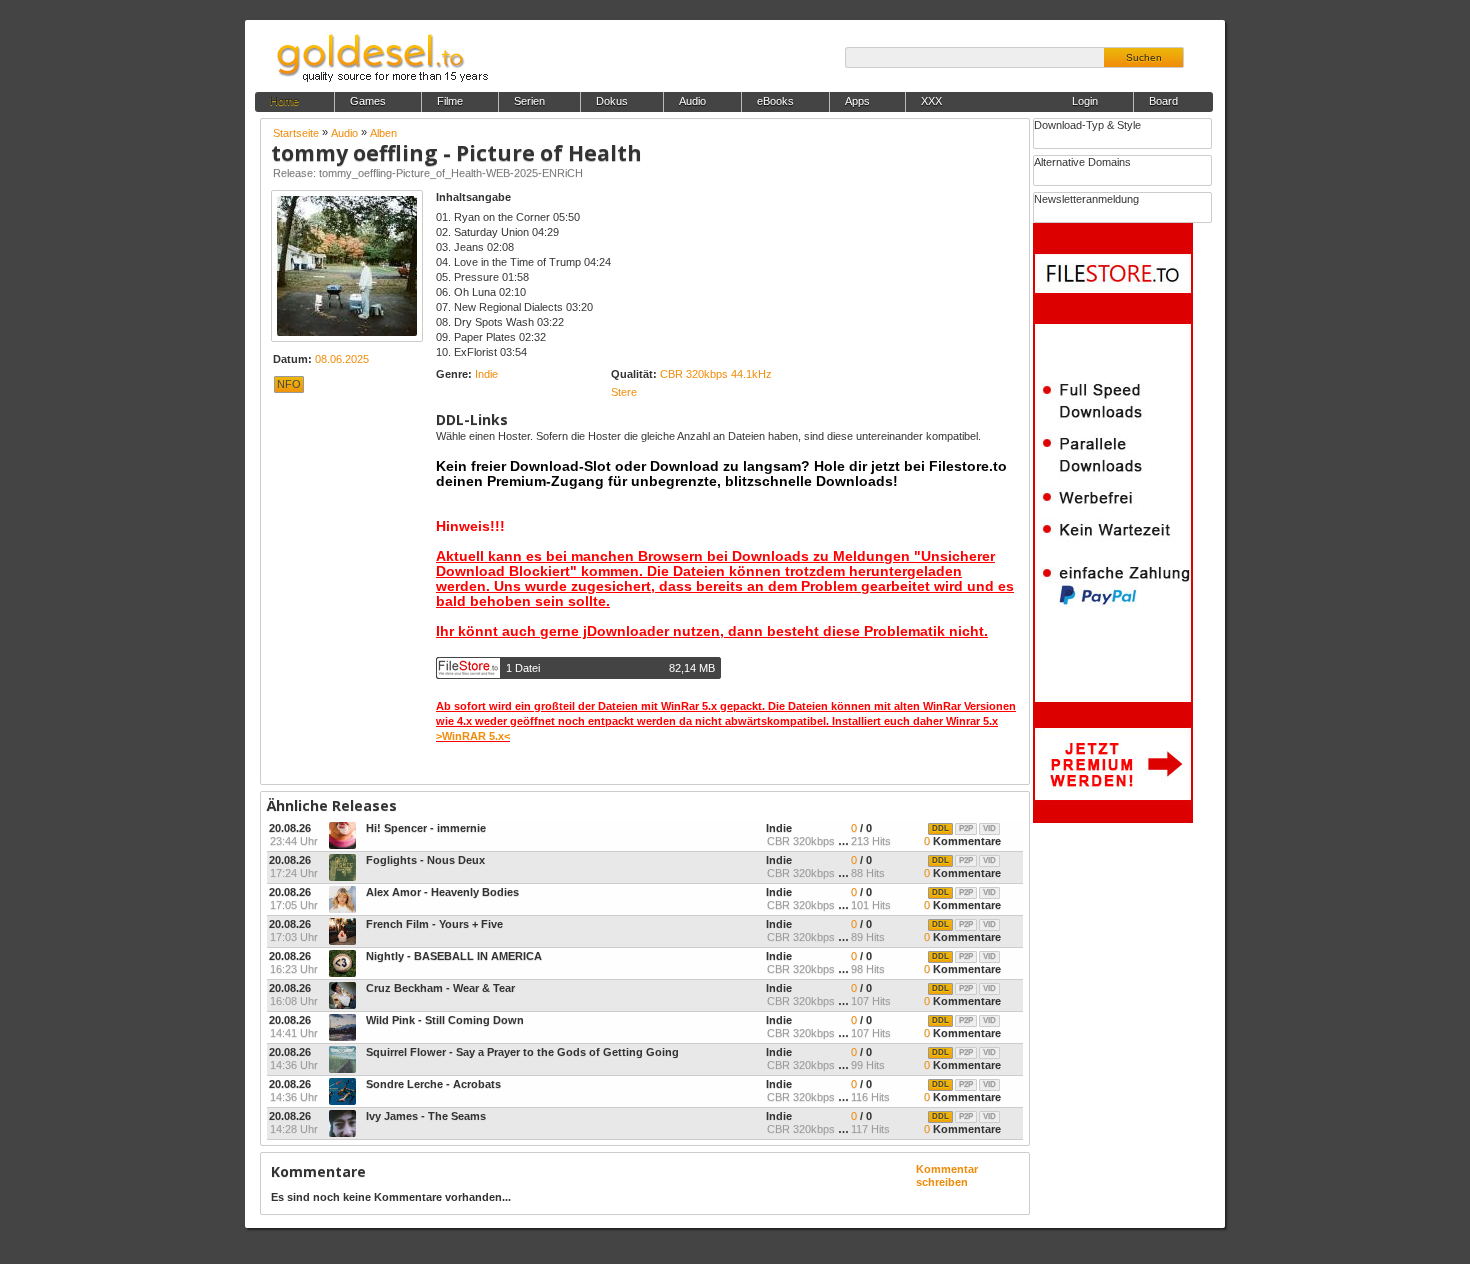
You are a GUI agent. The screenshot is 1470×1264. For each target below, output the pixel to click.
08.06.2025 (342, 359)
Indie (486, 374)
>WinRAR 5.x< (473, 736)
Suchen (1144, 57)
